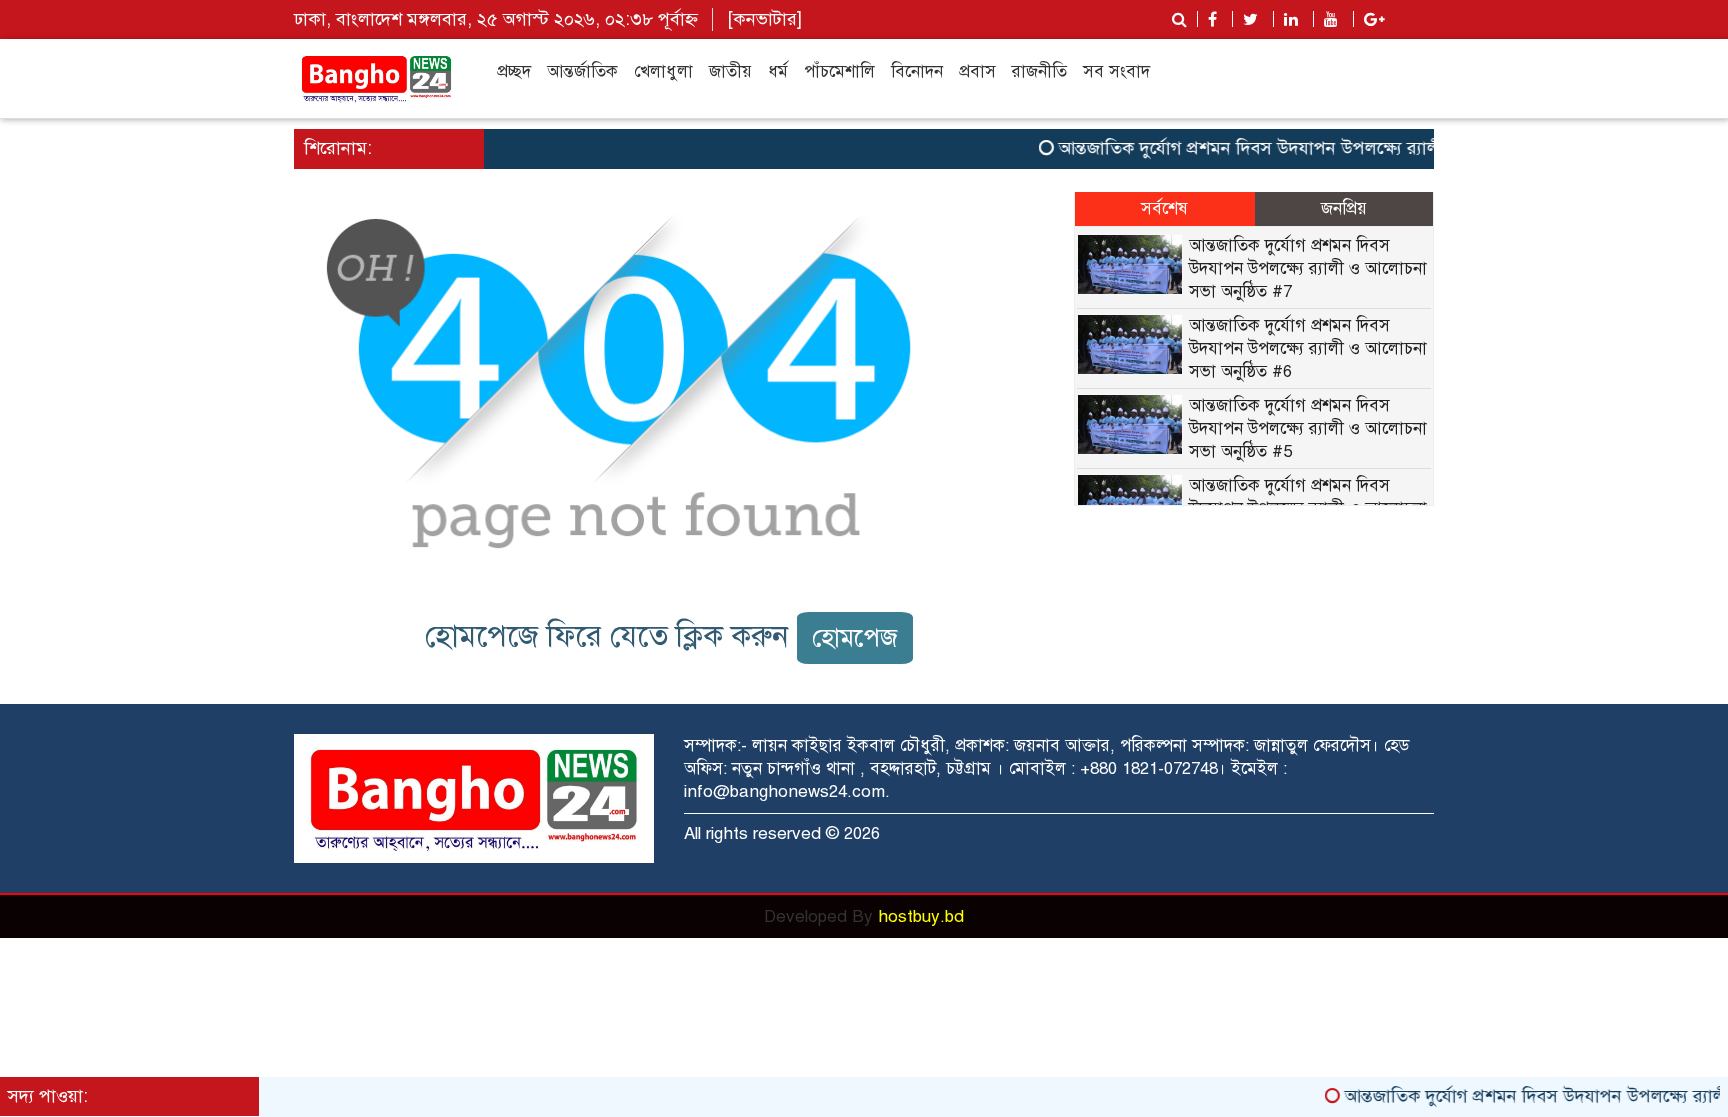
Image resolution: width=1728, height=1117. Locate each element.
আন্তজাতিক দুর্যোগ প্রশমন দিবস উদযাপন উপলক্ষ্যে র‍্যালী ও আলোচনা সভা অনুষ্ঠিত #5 (1308, 428)
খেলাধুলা (663, 71)
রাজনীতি (1039, 71)
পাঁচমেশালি (839, 71)
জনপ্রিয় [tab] (1344, 208)
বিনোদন (917, 71)
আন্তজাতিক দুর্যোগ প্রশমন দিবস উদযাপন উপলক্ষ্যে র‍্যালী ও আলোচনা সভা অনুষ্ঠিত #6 (1308, 348)
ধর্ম (778, 71)
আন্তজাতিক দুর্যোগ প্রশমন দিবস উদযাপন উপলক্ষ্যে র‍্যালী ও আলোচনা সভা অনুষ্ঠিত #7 (1334, 148)
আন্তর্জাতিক (582, 71)
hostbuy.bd (921, 916)
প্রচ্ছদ (514, 71)
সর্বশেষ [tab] (1164, 208)
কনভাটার (765, 19)
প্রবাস (977, 71)
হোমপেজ (855, 637)
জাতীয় (730, 71)
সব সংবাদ (1116, 71)
